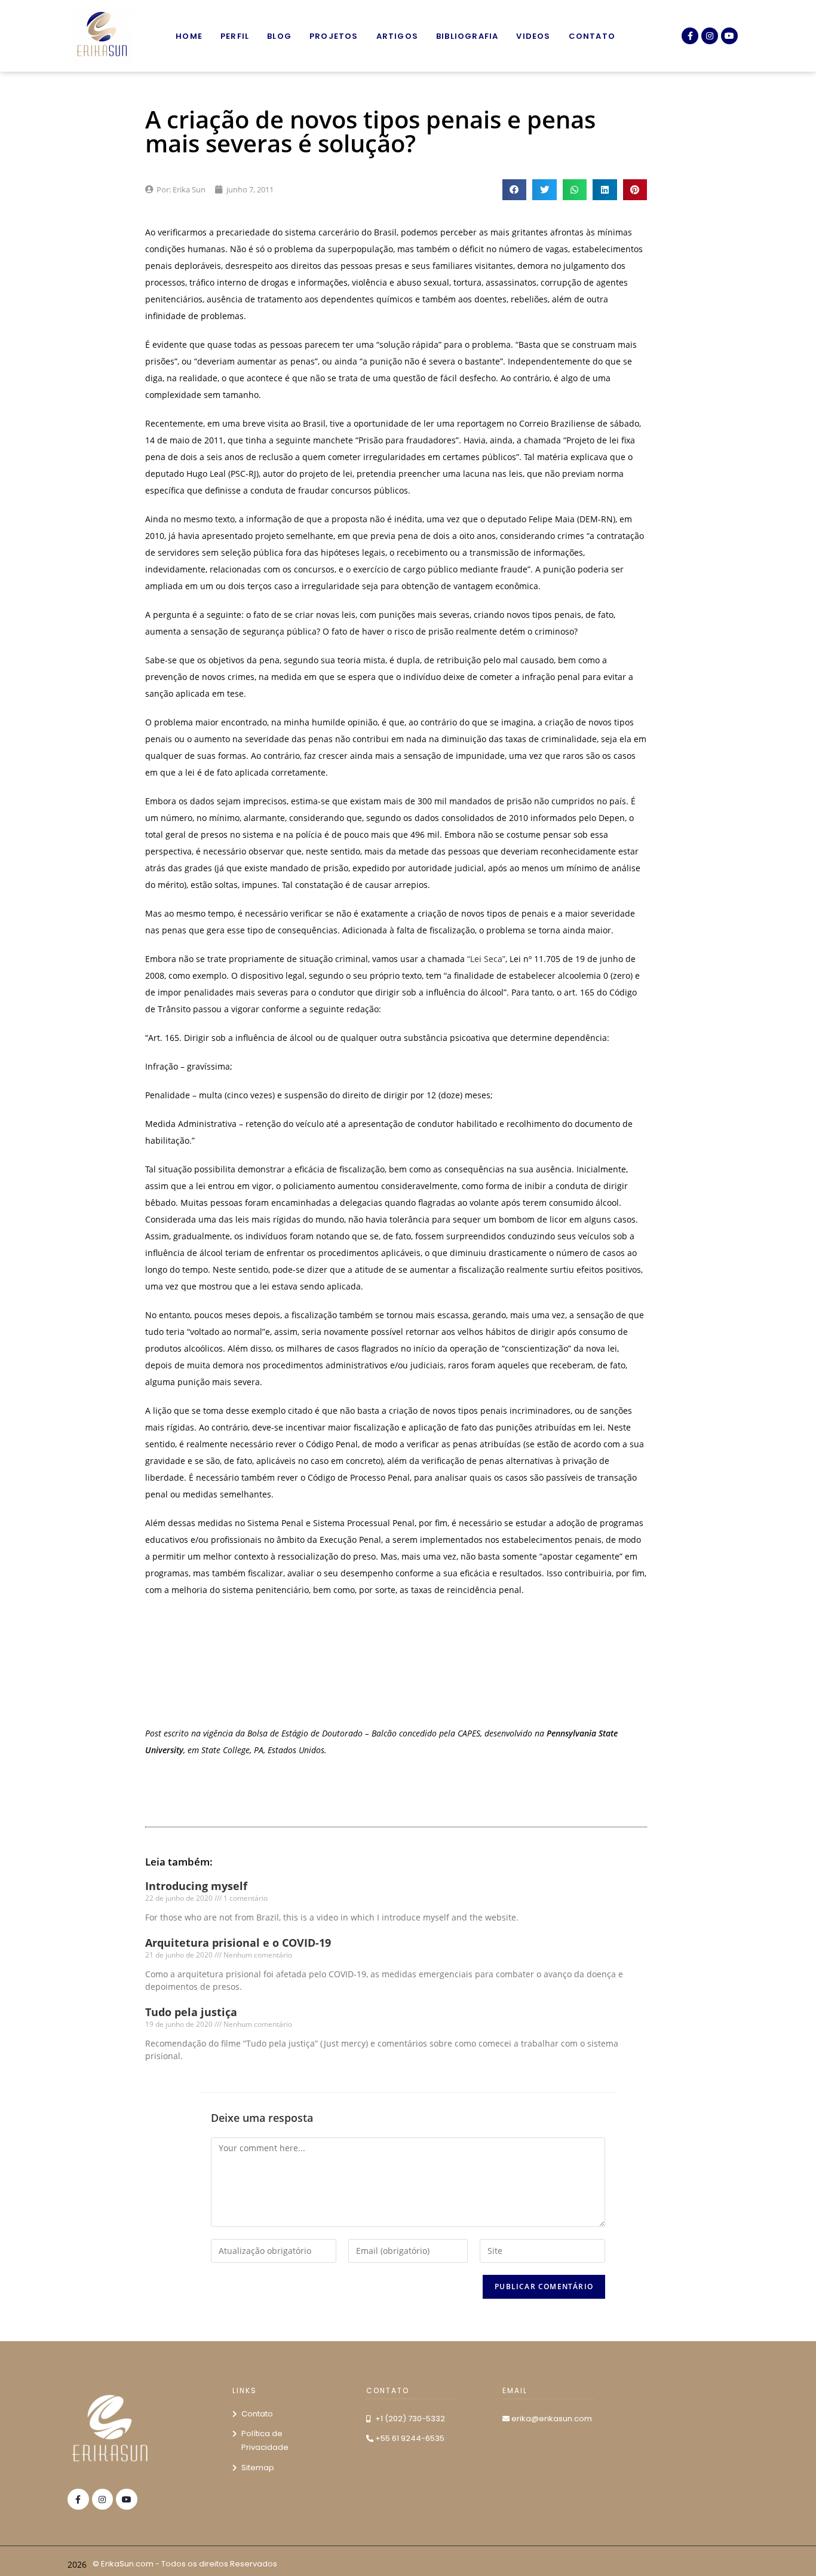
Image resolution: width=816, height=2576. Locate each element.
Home (189, 36)
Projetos (334, 36)
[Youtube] (729, 36)
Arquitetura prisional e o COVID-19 (238, 1943)
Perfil (235, 36)
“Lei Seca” (486, 959)
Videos (533, 36)
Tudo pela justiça (191, 2012)
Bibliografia (467, 36)
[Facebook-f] (690, 36)
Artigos (397, 36)
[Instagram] (710, 36)
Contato (592, 36)
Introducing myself (196, 1886)
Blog (279, 36)
